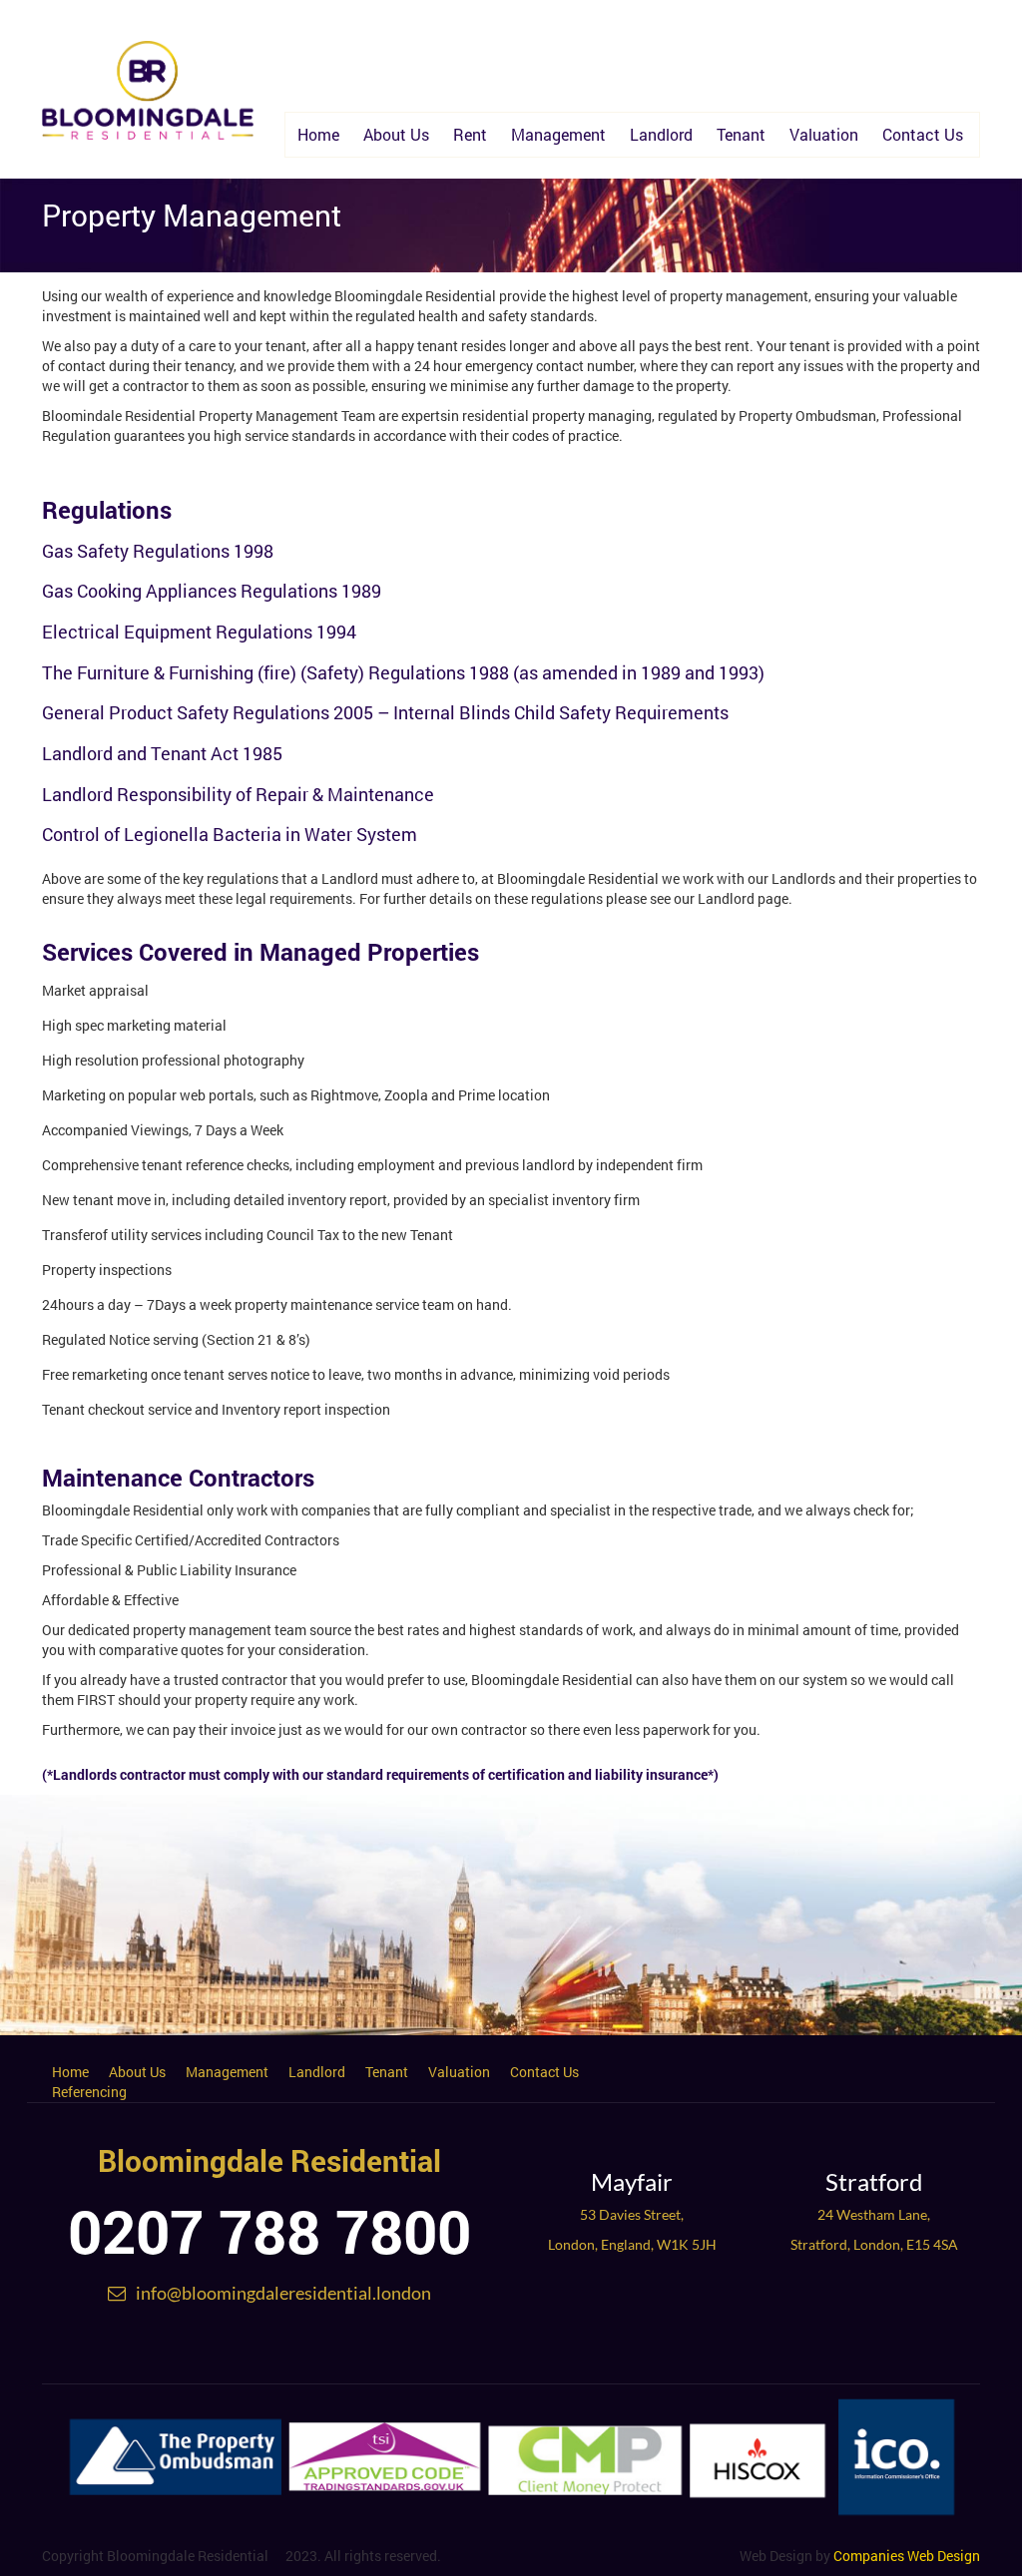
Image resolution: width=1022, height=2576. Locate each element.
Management (558, 134)
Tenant (741, 134)
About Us (396, 134)
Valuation (824, 134)
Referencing (89, 2092)
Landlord (661, 134)
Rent (470, 134)
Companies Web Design (907, 2556)
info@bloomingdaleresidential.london (283, 2293)
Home (318, 134)
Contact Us (923, 134)
